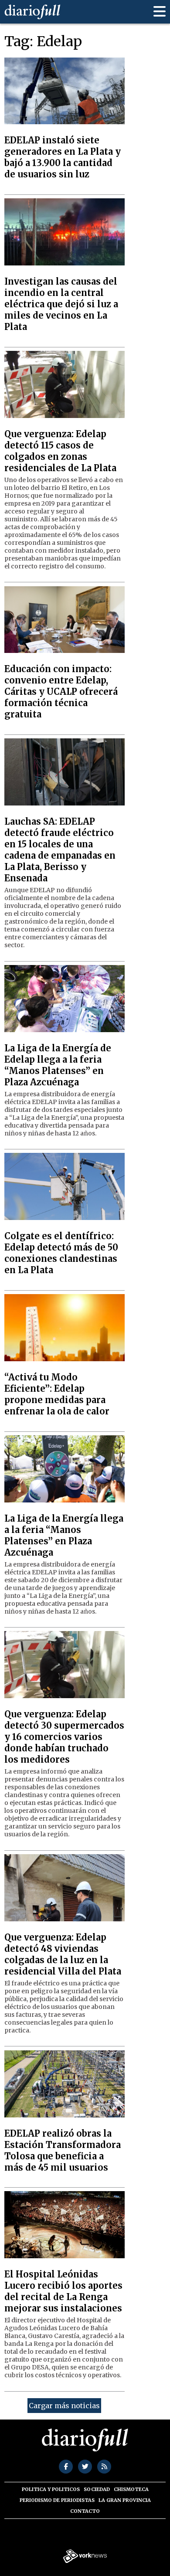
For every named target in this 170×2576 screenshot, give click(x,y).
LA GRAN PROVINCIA (125, 2500)
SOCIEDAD (97, 2489)
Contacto (85, 2511)
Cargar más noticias (64, 2406)
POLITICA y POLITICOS (51, 2489)
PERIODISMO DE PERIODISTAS (57, 2500)
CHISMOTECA (131, 2489)
